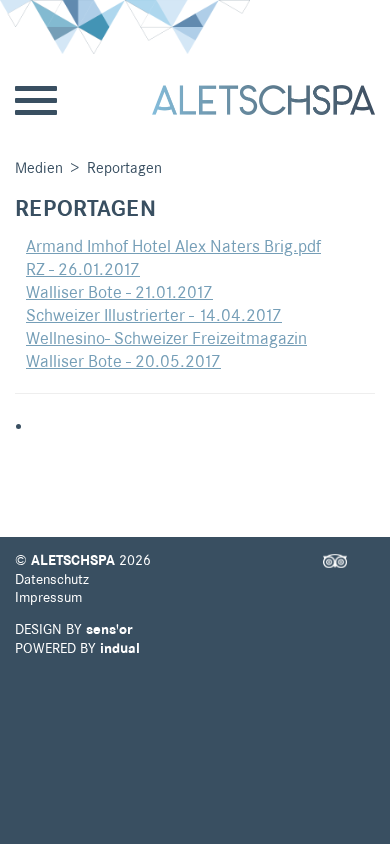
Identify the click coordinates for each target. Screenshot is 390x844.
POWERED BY (77, 648)
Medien (39, 167)
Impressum (48, 597)
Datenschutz (52, 579)
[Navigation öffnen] (36, 101)
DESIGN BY (74, 629)
